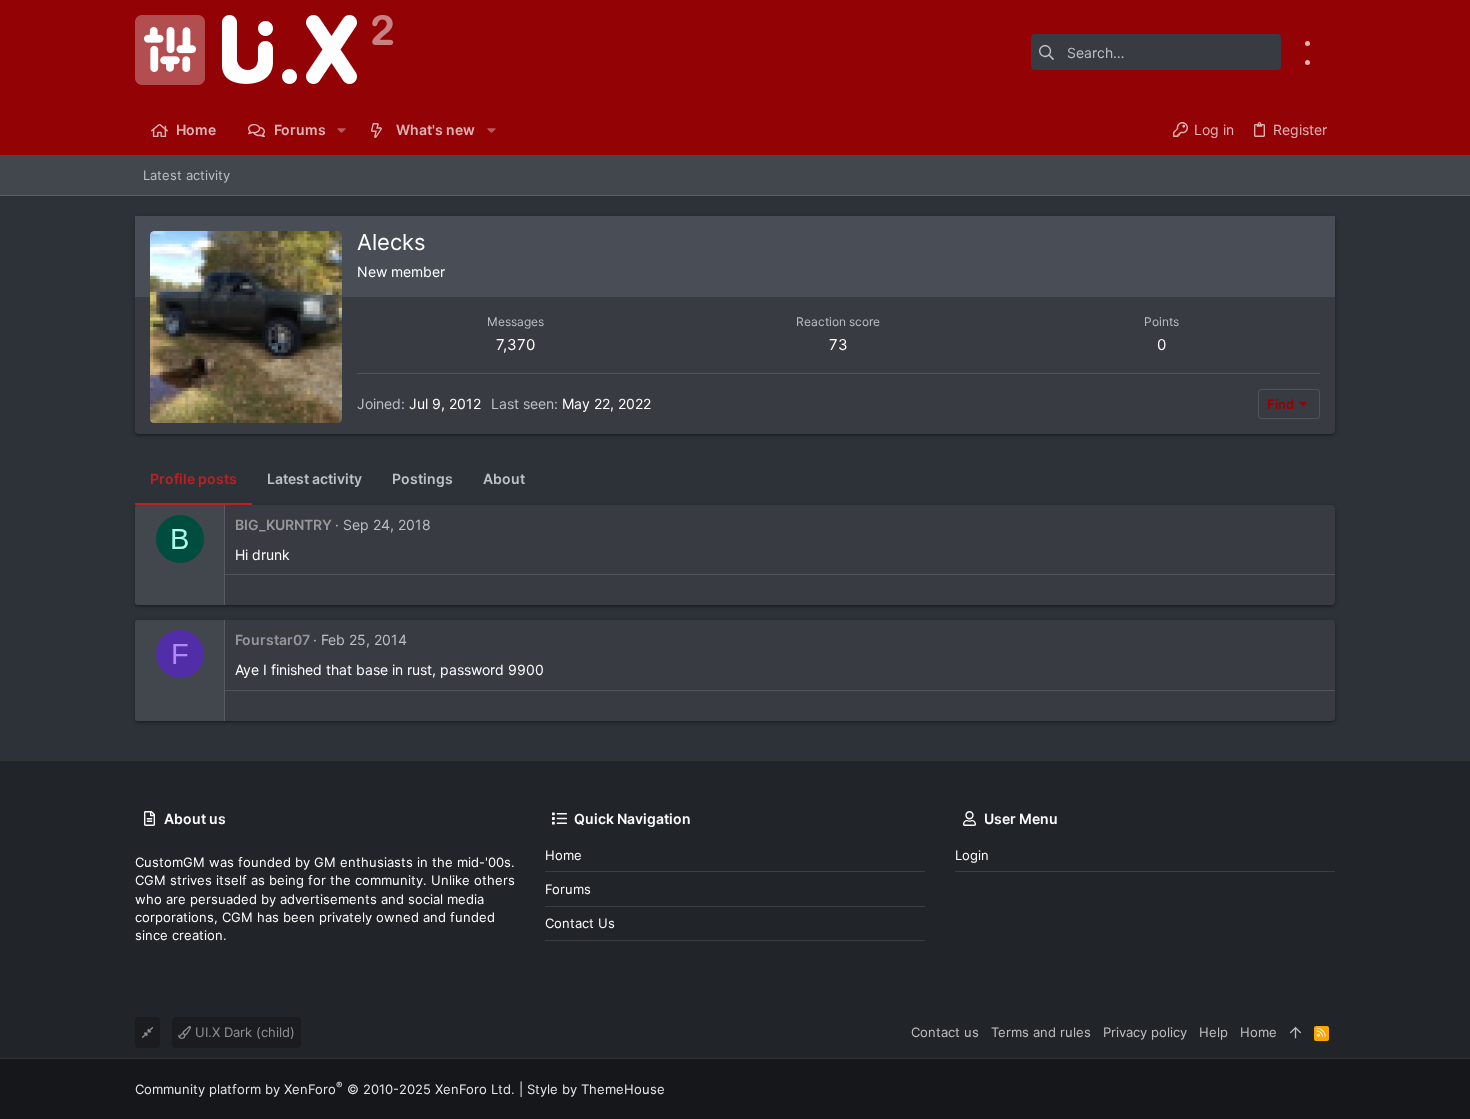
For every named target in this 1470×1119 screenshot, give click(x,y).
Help (1213, 1032)
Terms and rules (1041, 1032)
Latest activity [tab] (314, 478)
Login (972, 855)
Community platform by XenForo (325, 1089)
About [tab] (504, 478)
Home (563, 855)
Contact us (580, 923)
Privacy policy (1145, 1032)
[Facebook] (1328, 42)
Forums (568, 889)
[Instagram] (1328, 61)
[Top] (1295, 1032)
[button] (341, 130)
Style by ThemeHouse (596, 1089)
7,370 (515, 344)
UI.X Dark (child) (243, 1032)
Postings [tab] (422, 478)
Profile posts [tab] (193, 478)
